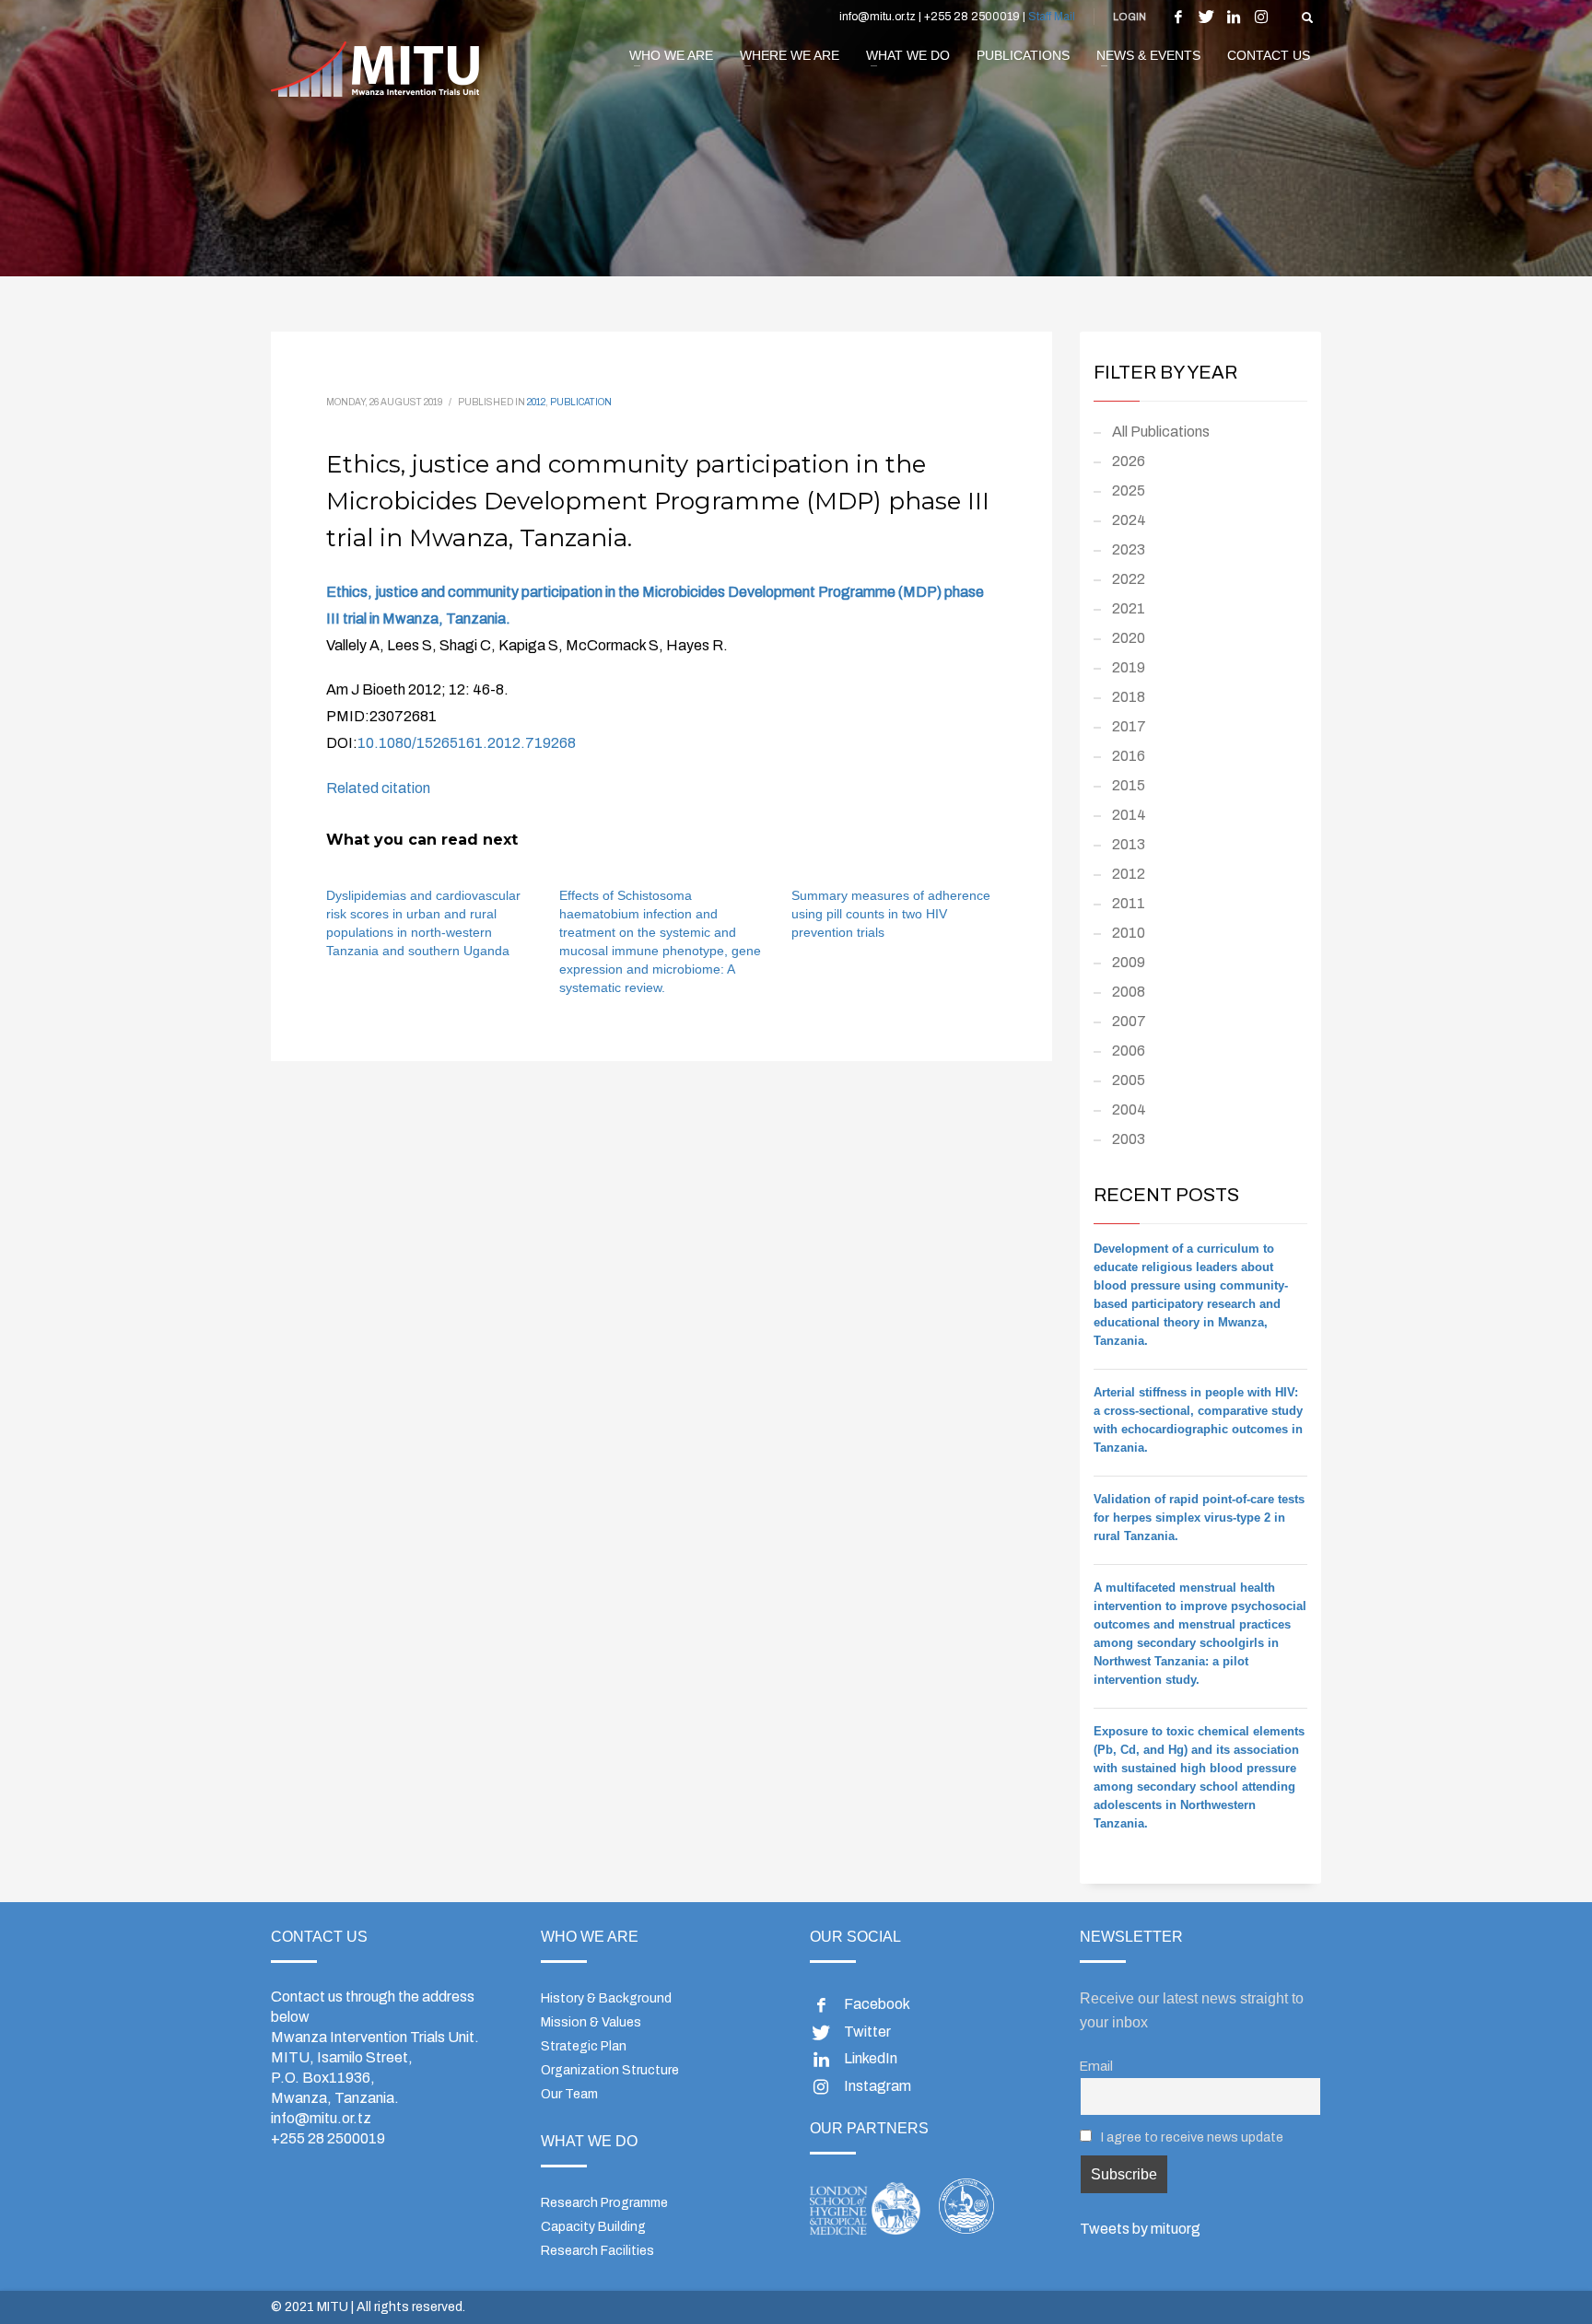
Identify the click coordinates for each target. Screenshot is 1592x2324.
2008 (1129, 992)
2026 (1129, 461)
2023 (1129, 549)
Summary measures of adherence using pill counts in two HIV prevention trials (891, 914)
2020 (1129, 638)
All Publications (1161, 432)
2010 (1129, 933)
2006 (1129, 1051)
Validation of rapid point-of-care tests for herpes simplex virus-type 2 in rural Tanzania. (1199, 1518)
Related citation (378, 788)
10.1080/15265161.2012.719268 (467, 743)
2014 (1129, 815)
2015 (1129, 785)
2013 (1129, 844)
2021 (1129, 608)
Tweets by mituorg (1140, 2229)
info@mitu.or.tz (321, 2118)
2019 (1129, 667)
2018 (1129, 697)
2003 (1129, 1139)
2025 (1129, 490)
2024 (1129, 520)
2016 (1129, 756)
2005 (1129, 1080)
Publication (581, 402)
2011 (1129, 903)
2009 (1129, 962)
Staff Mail (1052, 17)
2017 (1129, 726)
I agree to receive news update (1191, 2137)
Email (1096, 2066)
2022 (1129, 579)
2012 (536, 402)
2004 (1129, 1109)
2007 (1129, 1021)
